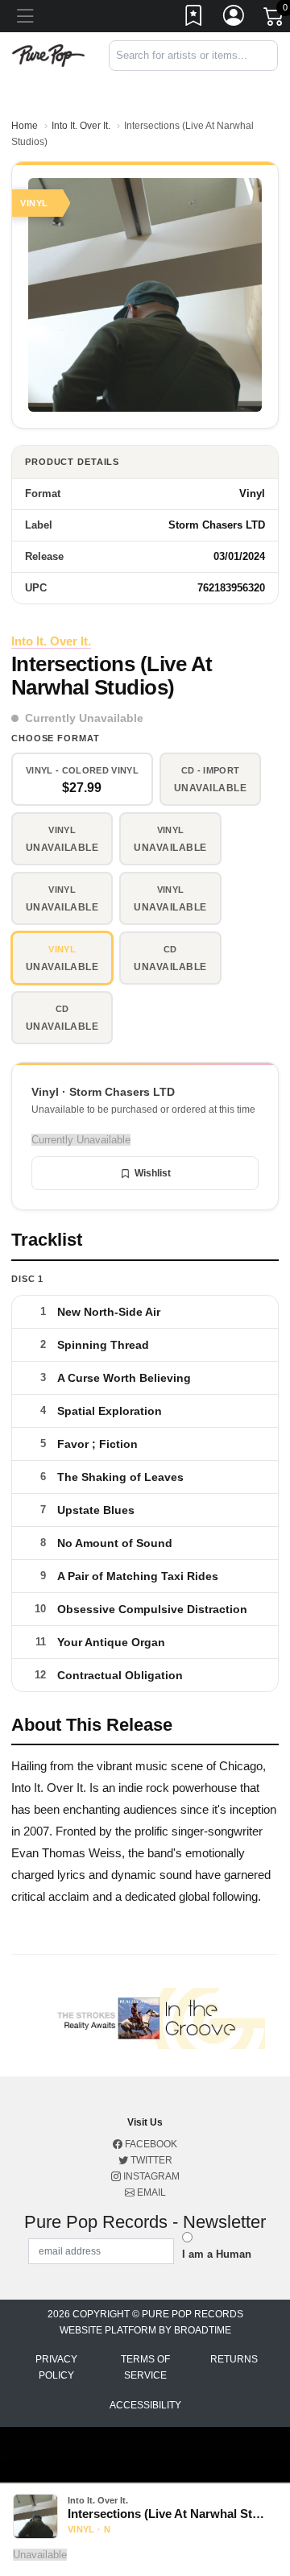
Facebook (150, 2144)
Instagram (150, 2176)
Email (150, 2192)
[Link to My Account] (234, 19)
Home (25, 126)
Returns (234, 2359)
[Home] (48, 54)
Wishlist (153, 1173)
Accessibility (145, 2405)
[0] (275, 19)
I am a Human (217, 2254)
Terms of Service (145, 2367)
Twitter (150, 2160)
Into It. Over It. (81, 126)
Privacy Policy (56, 2367)
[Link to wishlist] (194, 19)
